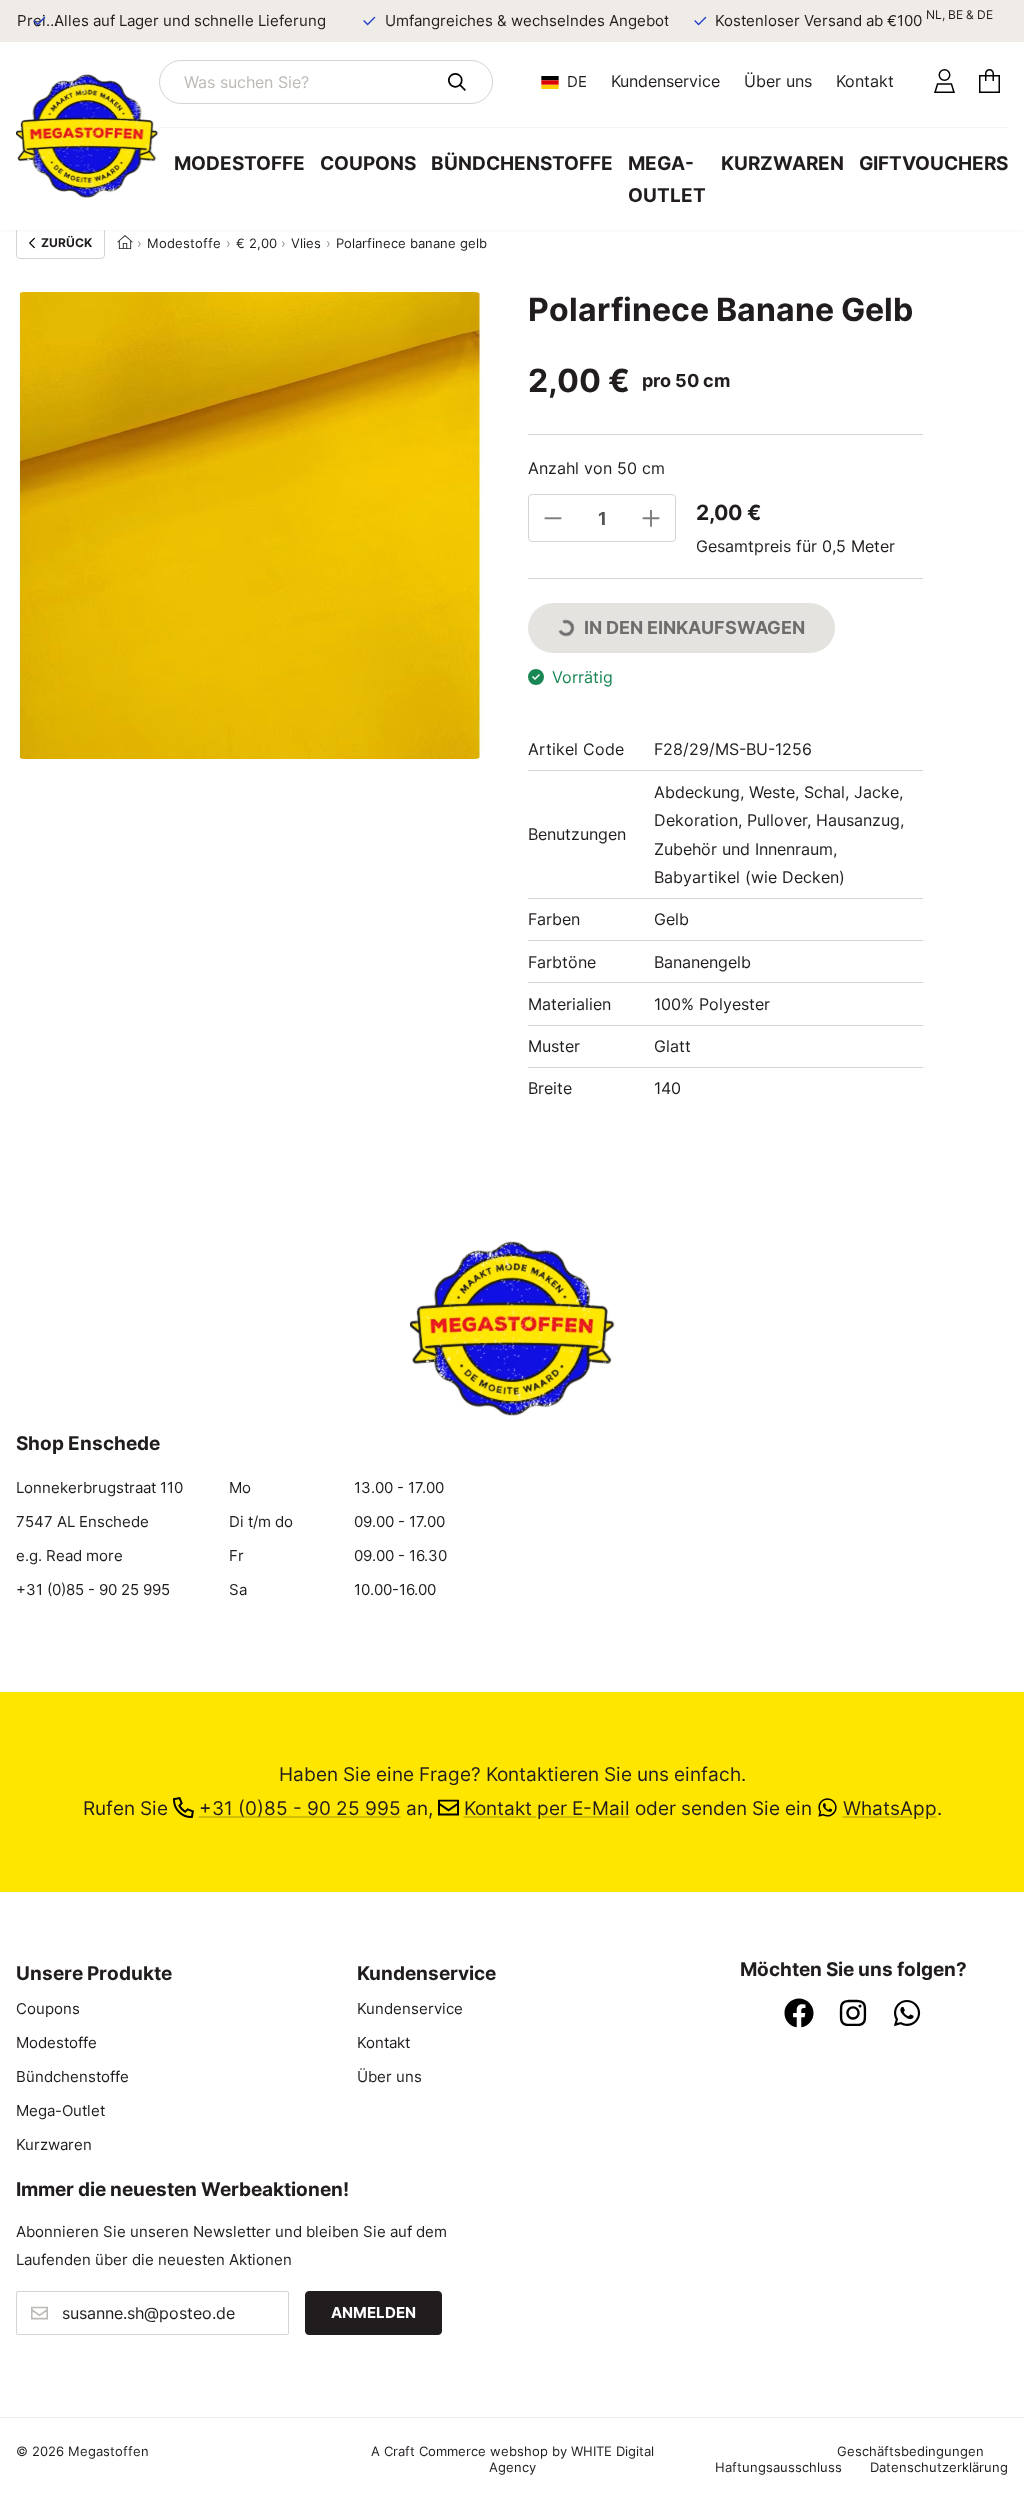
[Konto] (944, 82)
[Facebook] (799, 2015)
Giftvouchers (933, 163)
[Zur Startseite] (87, 136)
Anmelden (373, 2313)
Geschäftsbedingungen (910, 2451)
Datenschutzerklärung (939, 2467)
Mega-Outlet (667, 179)
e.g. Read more (69, 1556)
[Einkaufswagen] (989, 82)
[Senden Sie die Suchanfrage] (456, 82)
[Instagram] (853, 2015)
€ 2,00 (256, 243)
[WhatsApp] (907, 2015)
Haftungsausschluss (778, 2467)
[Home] (125, 243)
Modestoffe (239, 163)
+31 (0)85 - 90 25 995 (93, 1590)
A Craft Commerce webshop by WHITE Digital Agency (512, 2459)
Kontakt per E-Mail (547, 1808)
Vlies (306, 243)
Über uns (778, 81)
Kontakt (865, 81)
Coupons (368, 163)
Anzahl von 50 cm (596, 468)
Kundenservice (665, 81)
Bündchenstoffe (522, 163)
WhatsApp (890, 1808)
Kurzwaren (782, 163)
